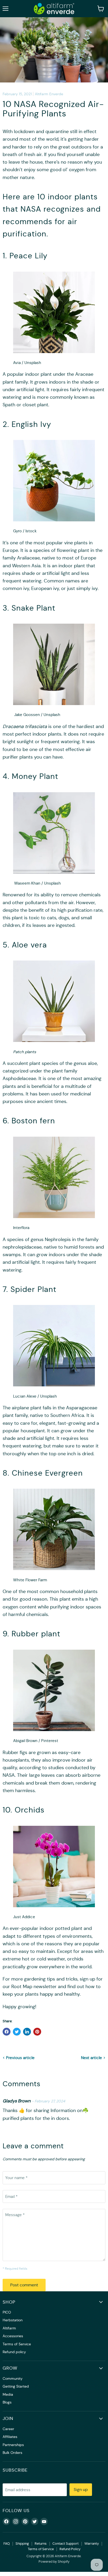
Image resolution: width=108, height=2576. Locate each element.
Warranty (92, 2544)
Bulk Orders (12, 2453)
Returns (41, 2544)
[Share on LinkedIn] (27, 2032)
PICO (7, 2312)
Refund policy (14, 2352)
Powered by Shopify (54, 2562)
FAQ (7, 2544)
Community (13, 2378)
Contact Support (66, 2544)
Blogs (7, 2402)
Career (8, 2429)
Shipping (22, 2544)
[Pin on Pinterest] (37, 2032)
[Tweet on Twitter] (17, 2032)
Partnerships (13, 2445)
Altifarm (9, 2328)
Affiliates (10, 2437)
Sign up (81, 2489)
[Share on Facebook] (7, 2032)
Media (8, 2394)
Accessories (13, 2336)
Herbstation (13, 2320)
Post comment (24, 2285)
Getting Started (16, 2386)
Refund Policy (70, 2549)
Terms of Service (17, 2344)
